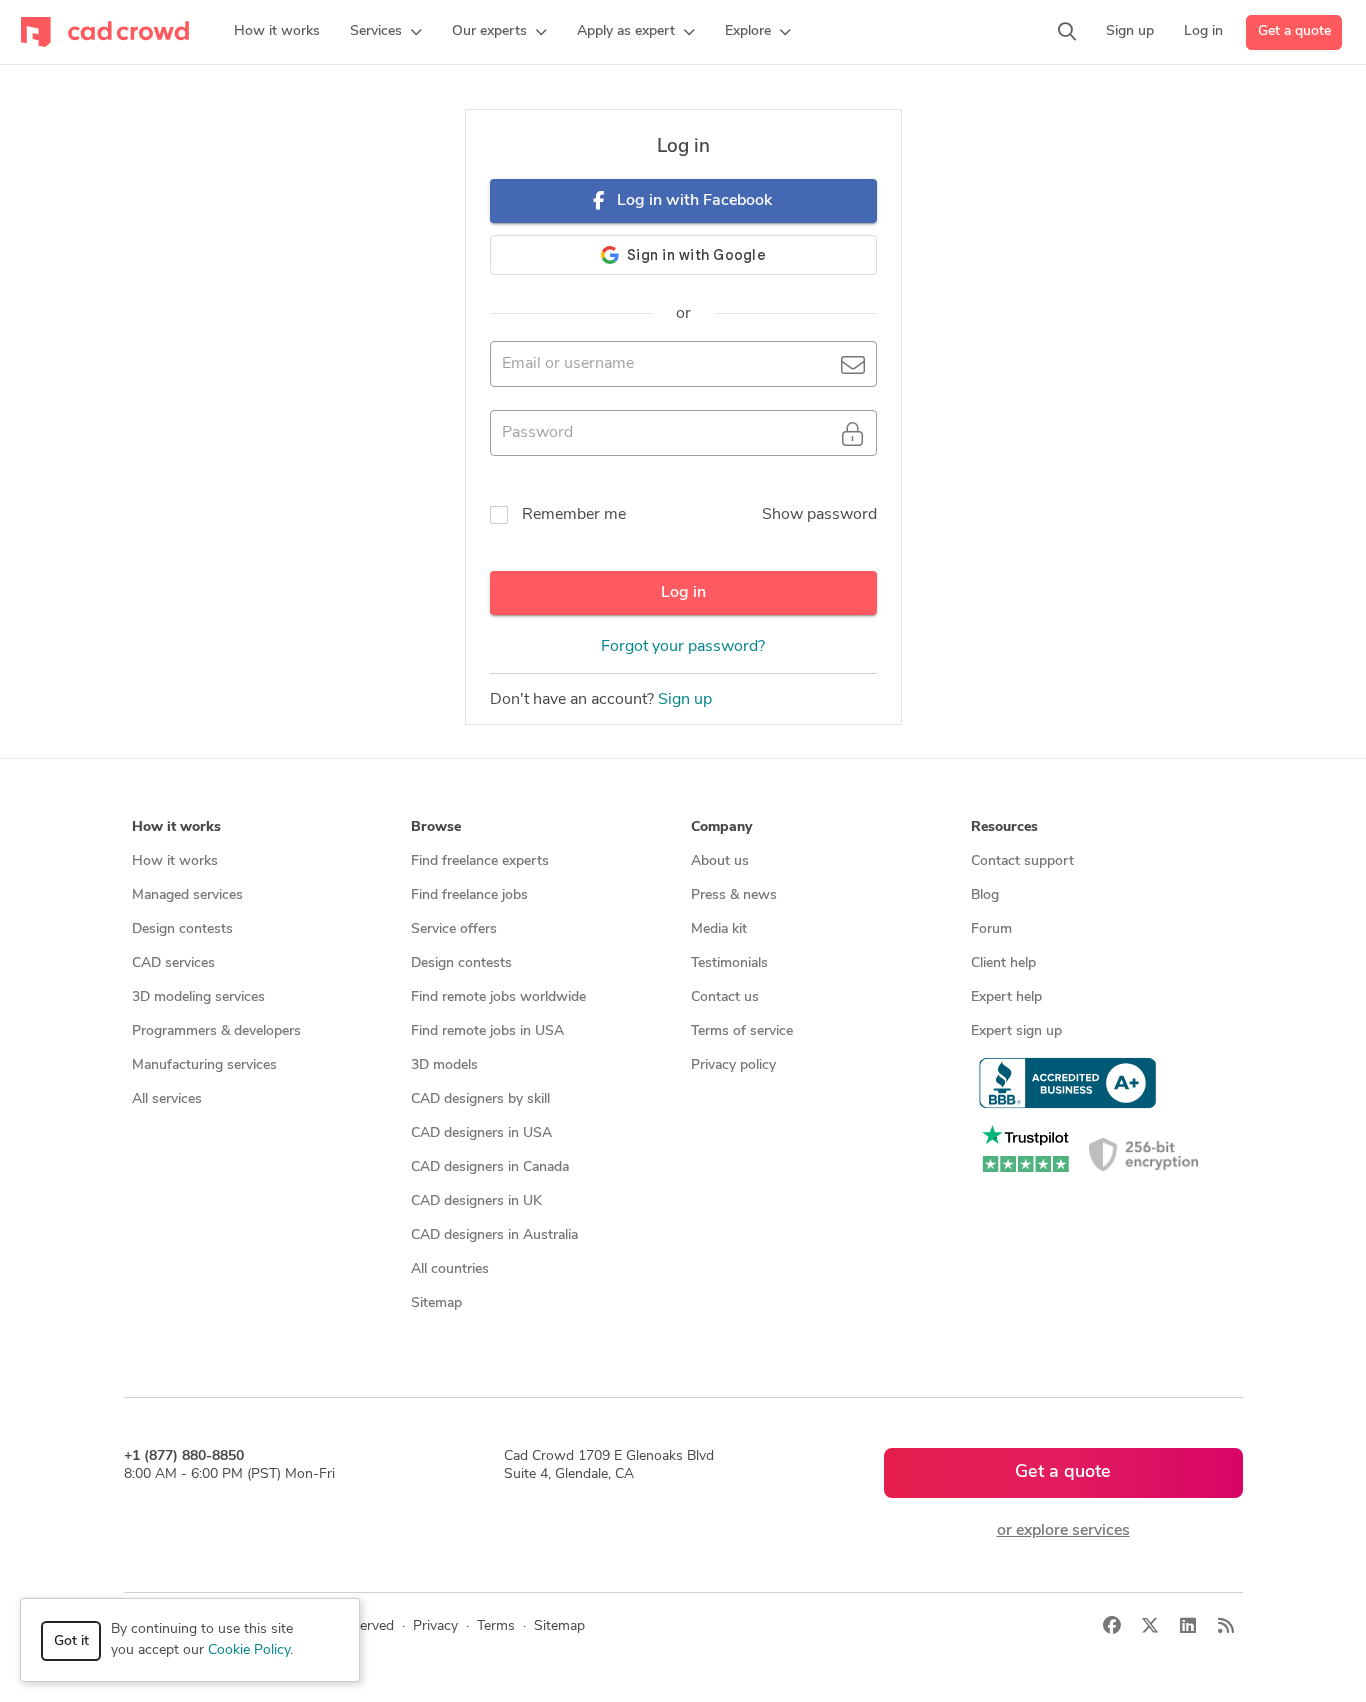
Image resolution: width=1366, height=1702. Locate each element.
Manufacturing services (204, 1065)
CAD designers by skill (480, 1099)
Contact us (725, 997)
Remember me (574, 515)
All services (167, 1099)
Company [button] (721, 827)
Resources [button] (1004, 827)
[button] (386, 32)
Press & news (734, 895)
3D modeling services (198, 997)
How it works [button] (176, 827)
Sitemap (436, 1303)
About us (720, 861)
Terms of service (742, 1031)
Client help (1003, 963)
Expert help (1006, 997)
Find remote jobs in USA (487, 1031)
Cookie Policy (249, 1650)
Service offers (454, 929)
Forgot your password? (683, 647)
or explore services (1063, 1531)
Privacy (435, 1626)
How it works (175, 861)
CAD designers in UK (476, 1201)
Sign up (685, 700)
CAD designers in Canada (490, 1167)
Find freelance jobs (469, 895)
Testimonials (729, 963)
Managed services (187, 895)
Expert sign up (1016, 1031)
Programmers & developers (216, 1031)
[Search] (1067, 32)
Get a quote (1294, 31)
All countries (450, 1269)
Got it (71, 1641)
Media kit (719, 929)
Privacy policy (733, 1065)
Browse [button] (436, 827)
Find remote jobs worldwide (498, 997)
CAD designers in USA (481, 1133)
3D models (444, 1065)
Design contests (182, 929)
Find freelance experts (480, 861)
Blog (985, 895)
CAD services (173, 963)
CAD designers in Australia (494, 1235)
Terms (496, 1626)
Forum (991, 929)
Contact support (1022, 861)
